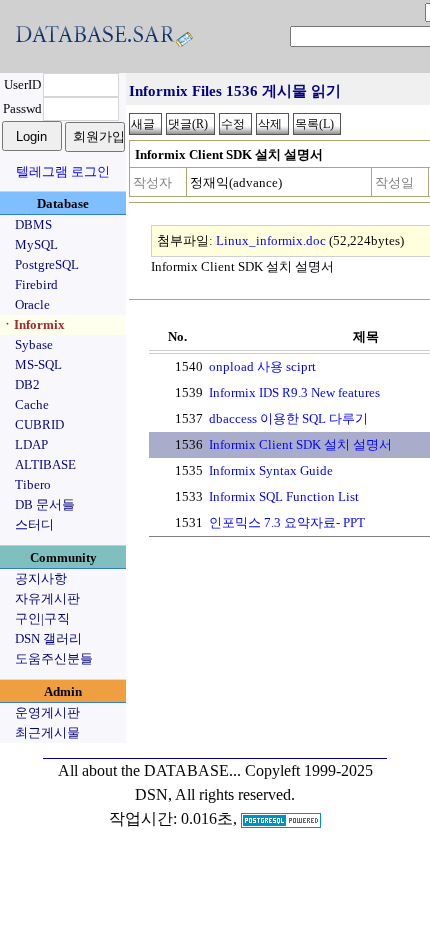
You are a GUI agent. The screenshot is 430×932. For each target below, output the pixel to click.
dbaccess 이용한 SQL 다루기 (288, 418)
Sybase (34, 344)
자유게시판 (47, 598)
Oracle (32, 304)
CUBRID (39, 424)
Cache (32, 404)
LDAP (31, 444)
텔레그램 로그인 (63, 171)
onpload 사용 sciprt (262, 366)
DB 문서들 (45, 504)
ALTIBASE (45, 464)
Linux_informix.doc (271, 240)
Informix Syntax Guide (271, 470)
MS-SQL (38, 364)
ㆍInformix (33, 324)
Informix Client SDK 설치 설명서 (300, 444)
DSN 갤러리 (48, 638)
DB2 (27, 384)
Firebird (36, 284)
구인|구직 (42, 618)
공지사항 (41, 578)
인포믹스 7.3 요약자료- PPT (287, 522)
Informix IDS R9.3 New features (294, 392)
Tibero (33, 484)
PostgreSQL (47, 264)
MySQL (36, 244)
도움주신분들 (54, 658)
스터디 (34, 524)
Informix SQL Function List (284, 496)
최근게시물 (47, 732)
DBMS (33, 224)
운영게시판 (47, 712)
